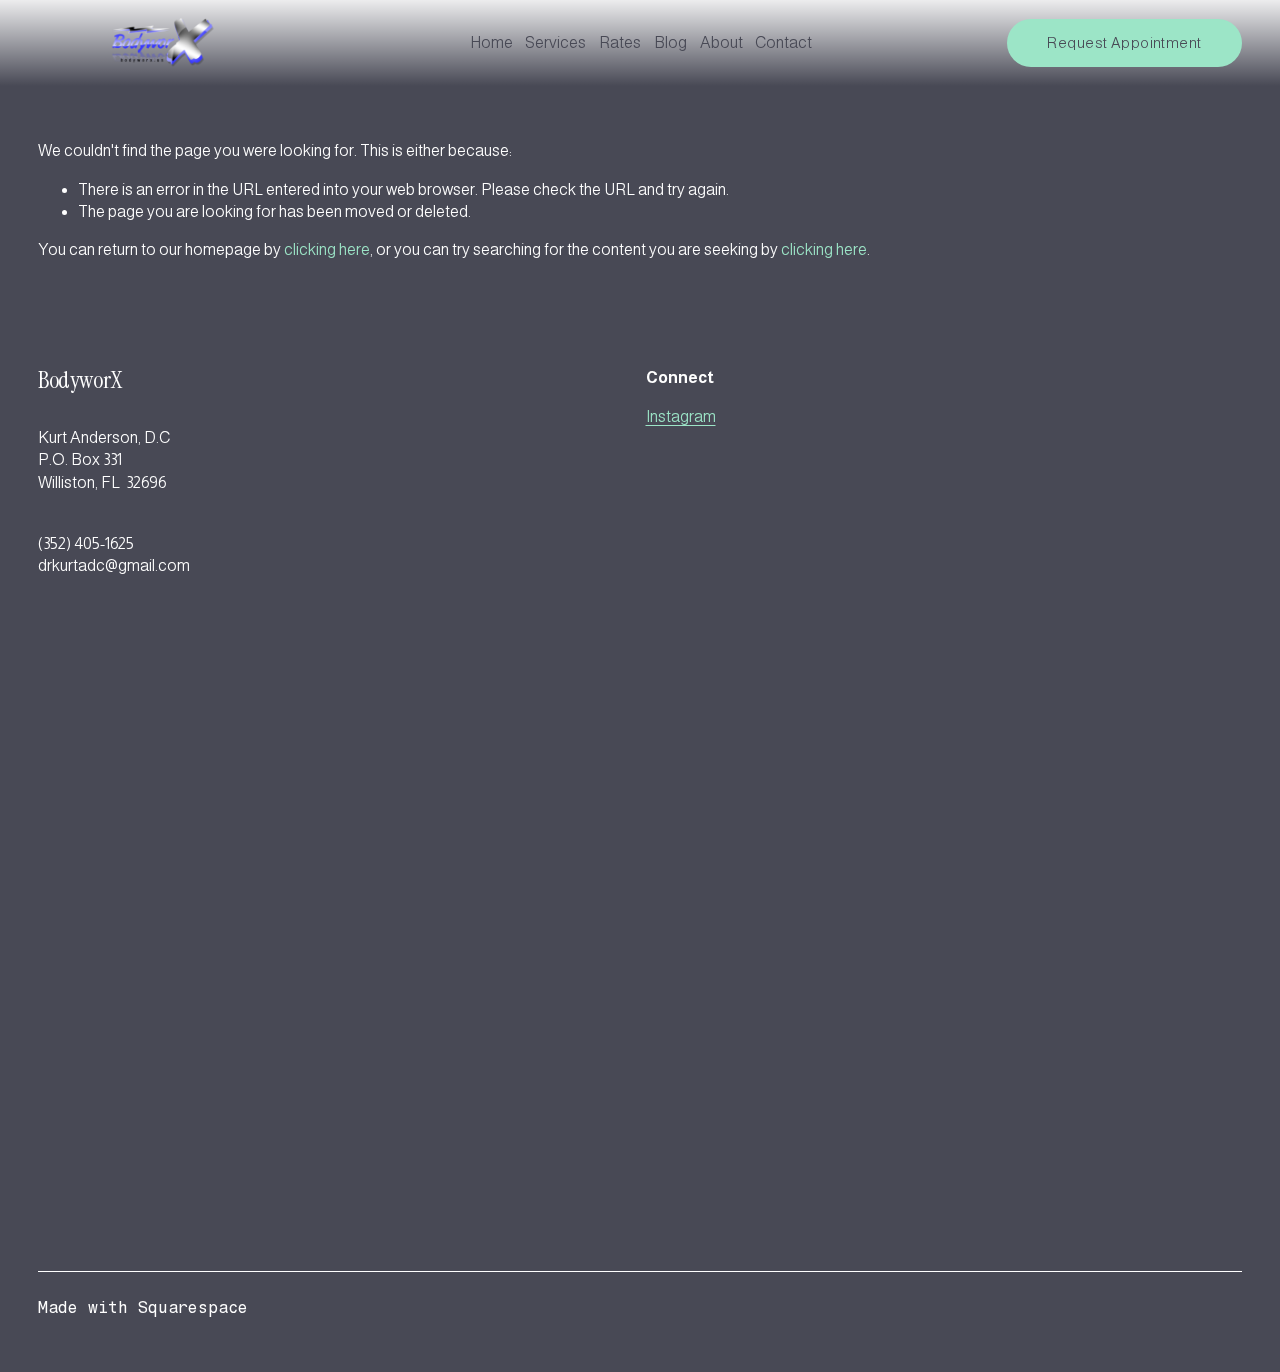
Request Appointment (1124, 43)
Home (491, 42)
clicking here (327, 249)
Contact (783, 42)
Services (555, 42)
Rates (620, 42)
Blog (670, 42)
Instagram (681, 416)
